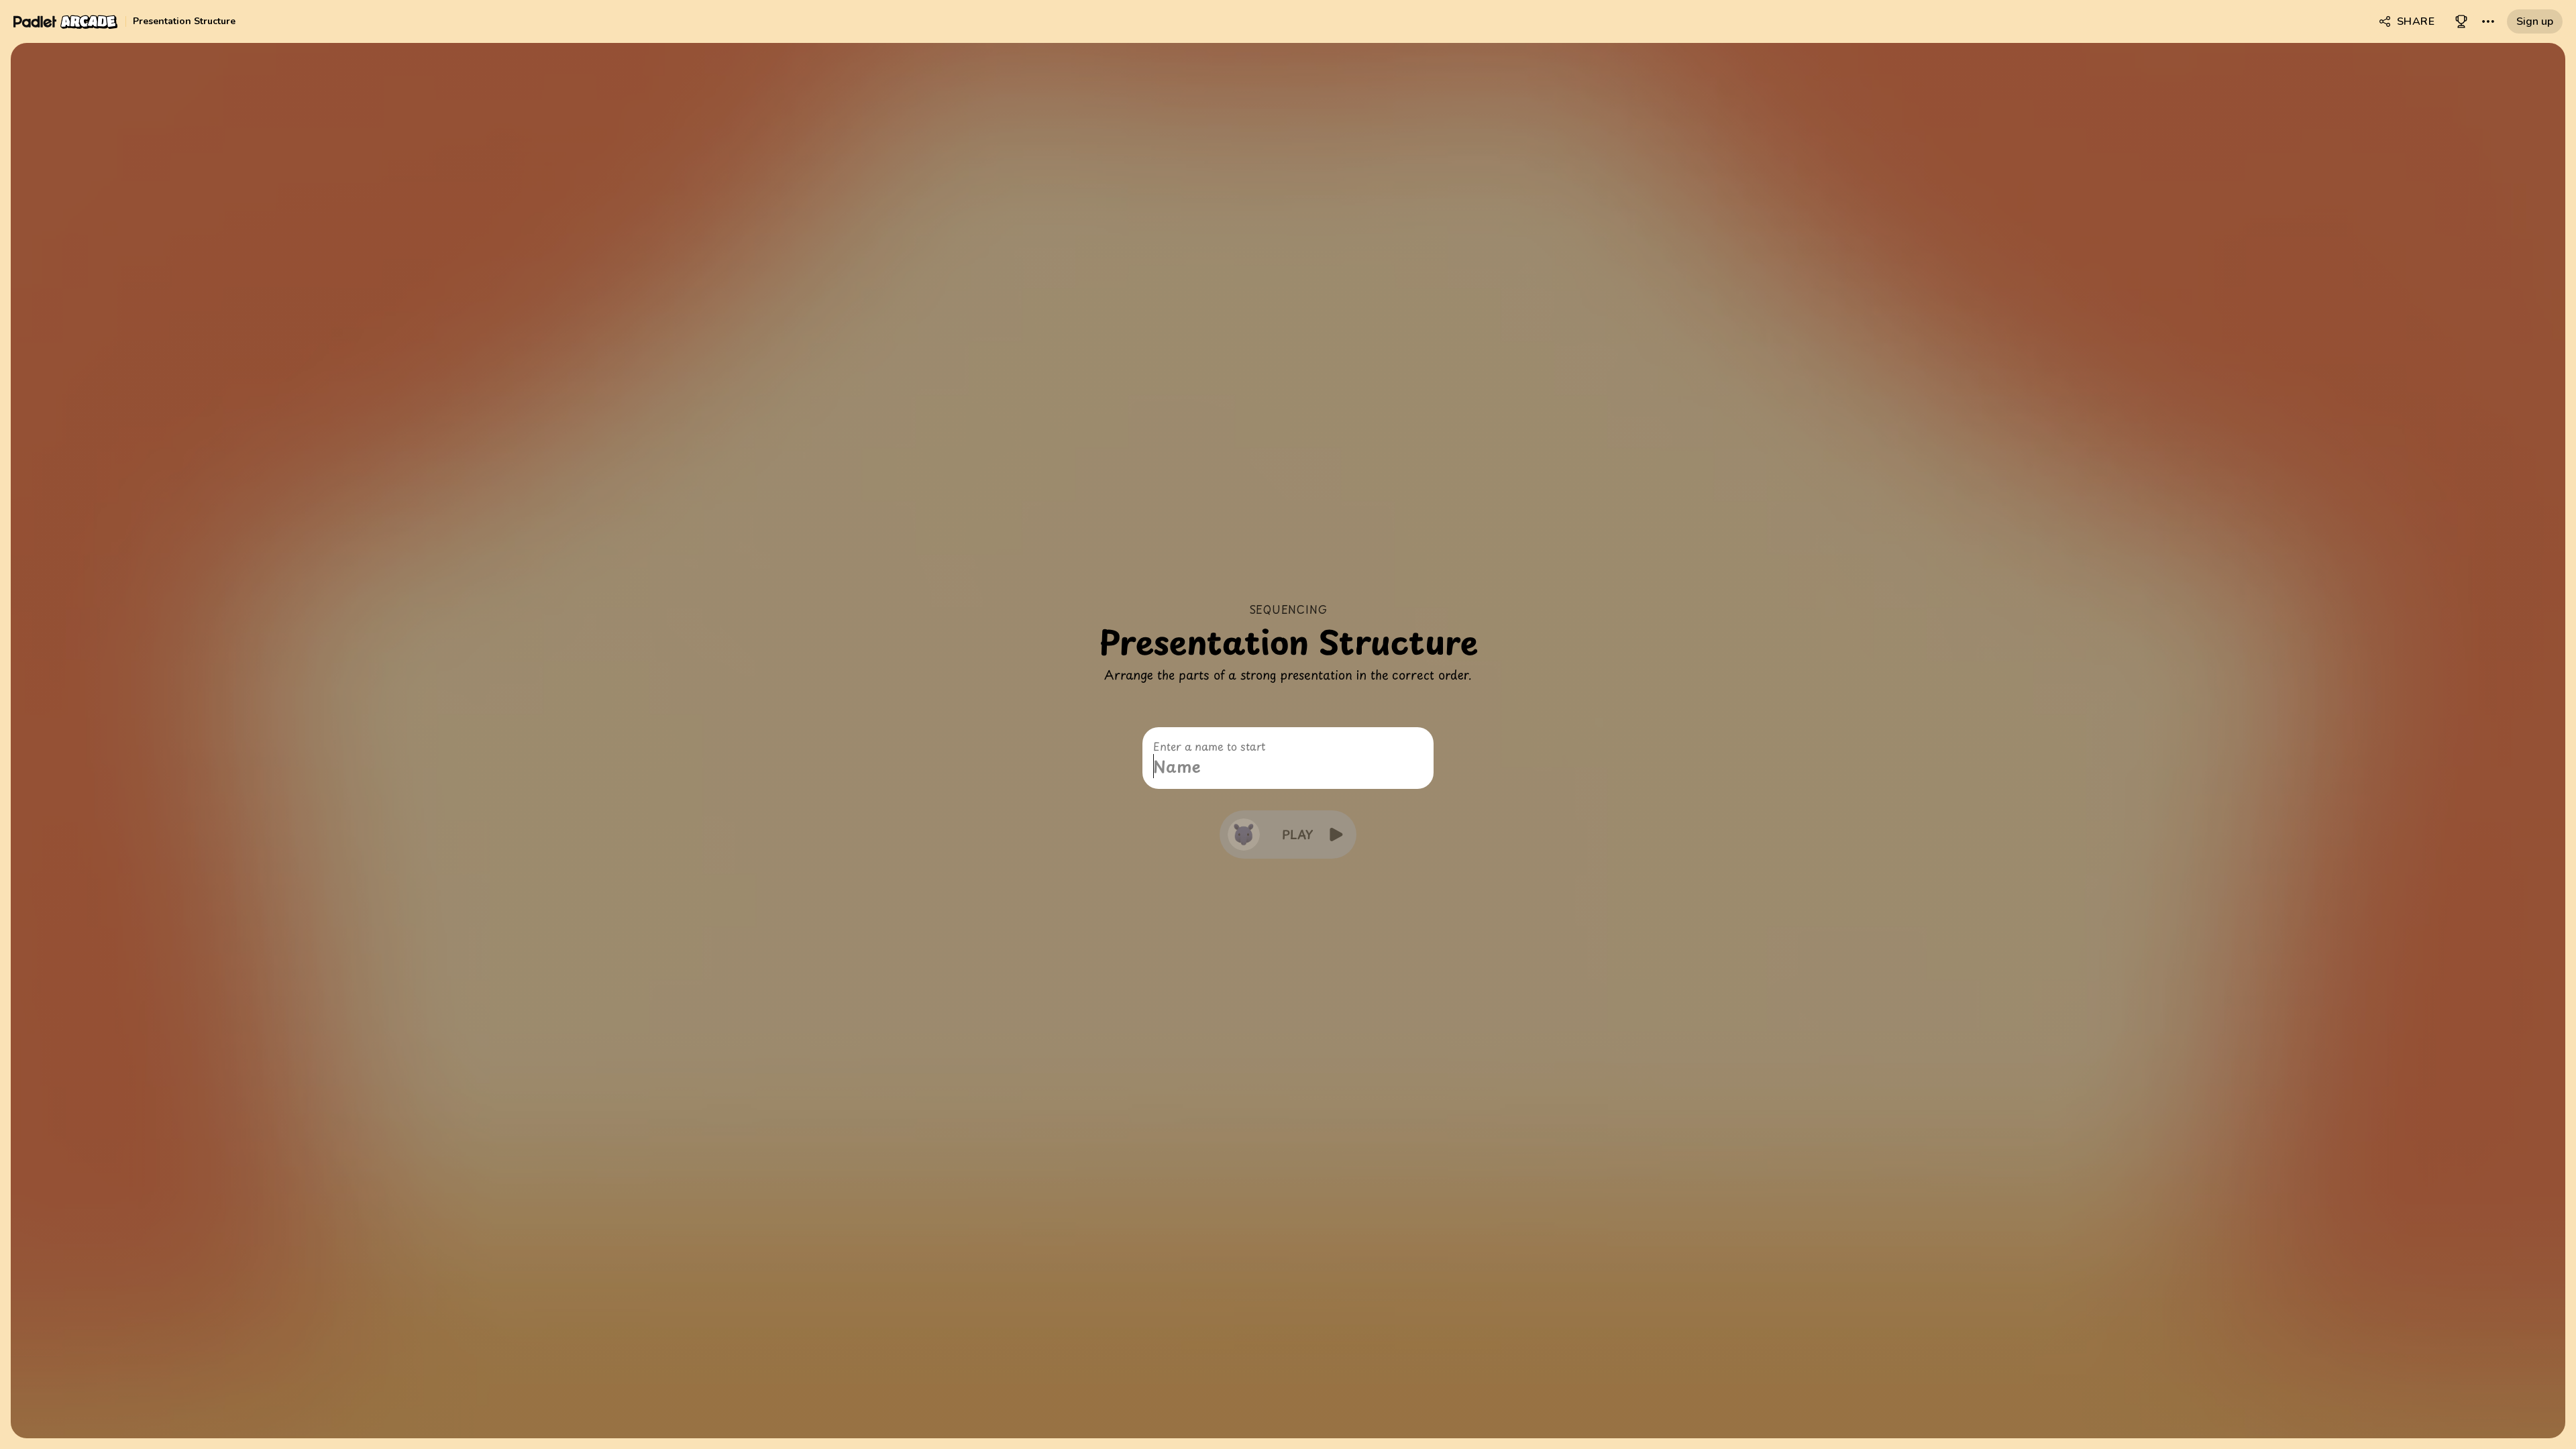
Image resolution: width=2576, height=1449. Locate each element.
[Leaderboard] (2461, 21)
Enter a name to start (1209, 746)
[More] (2488, 21)
